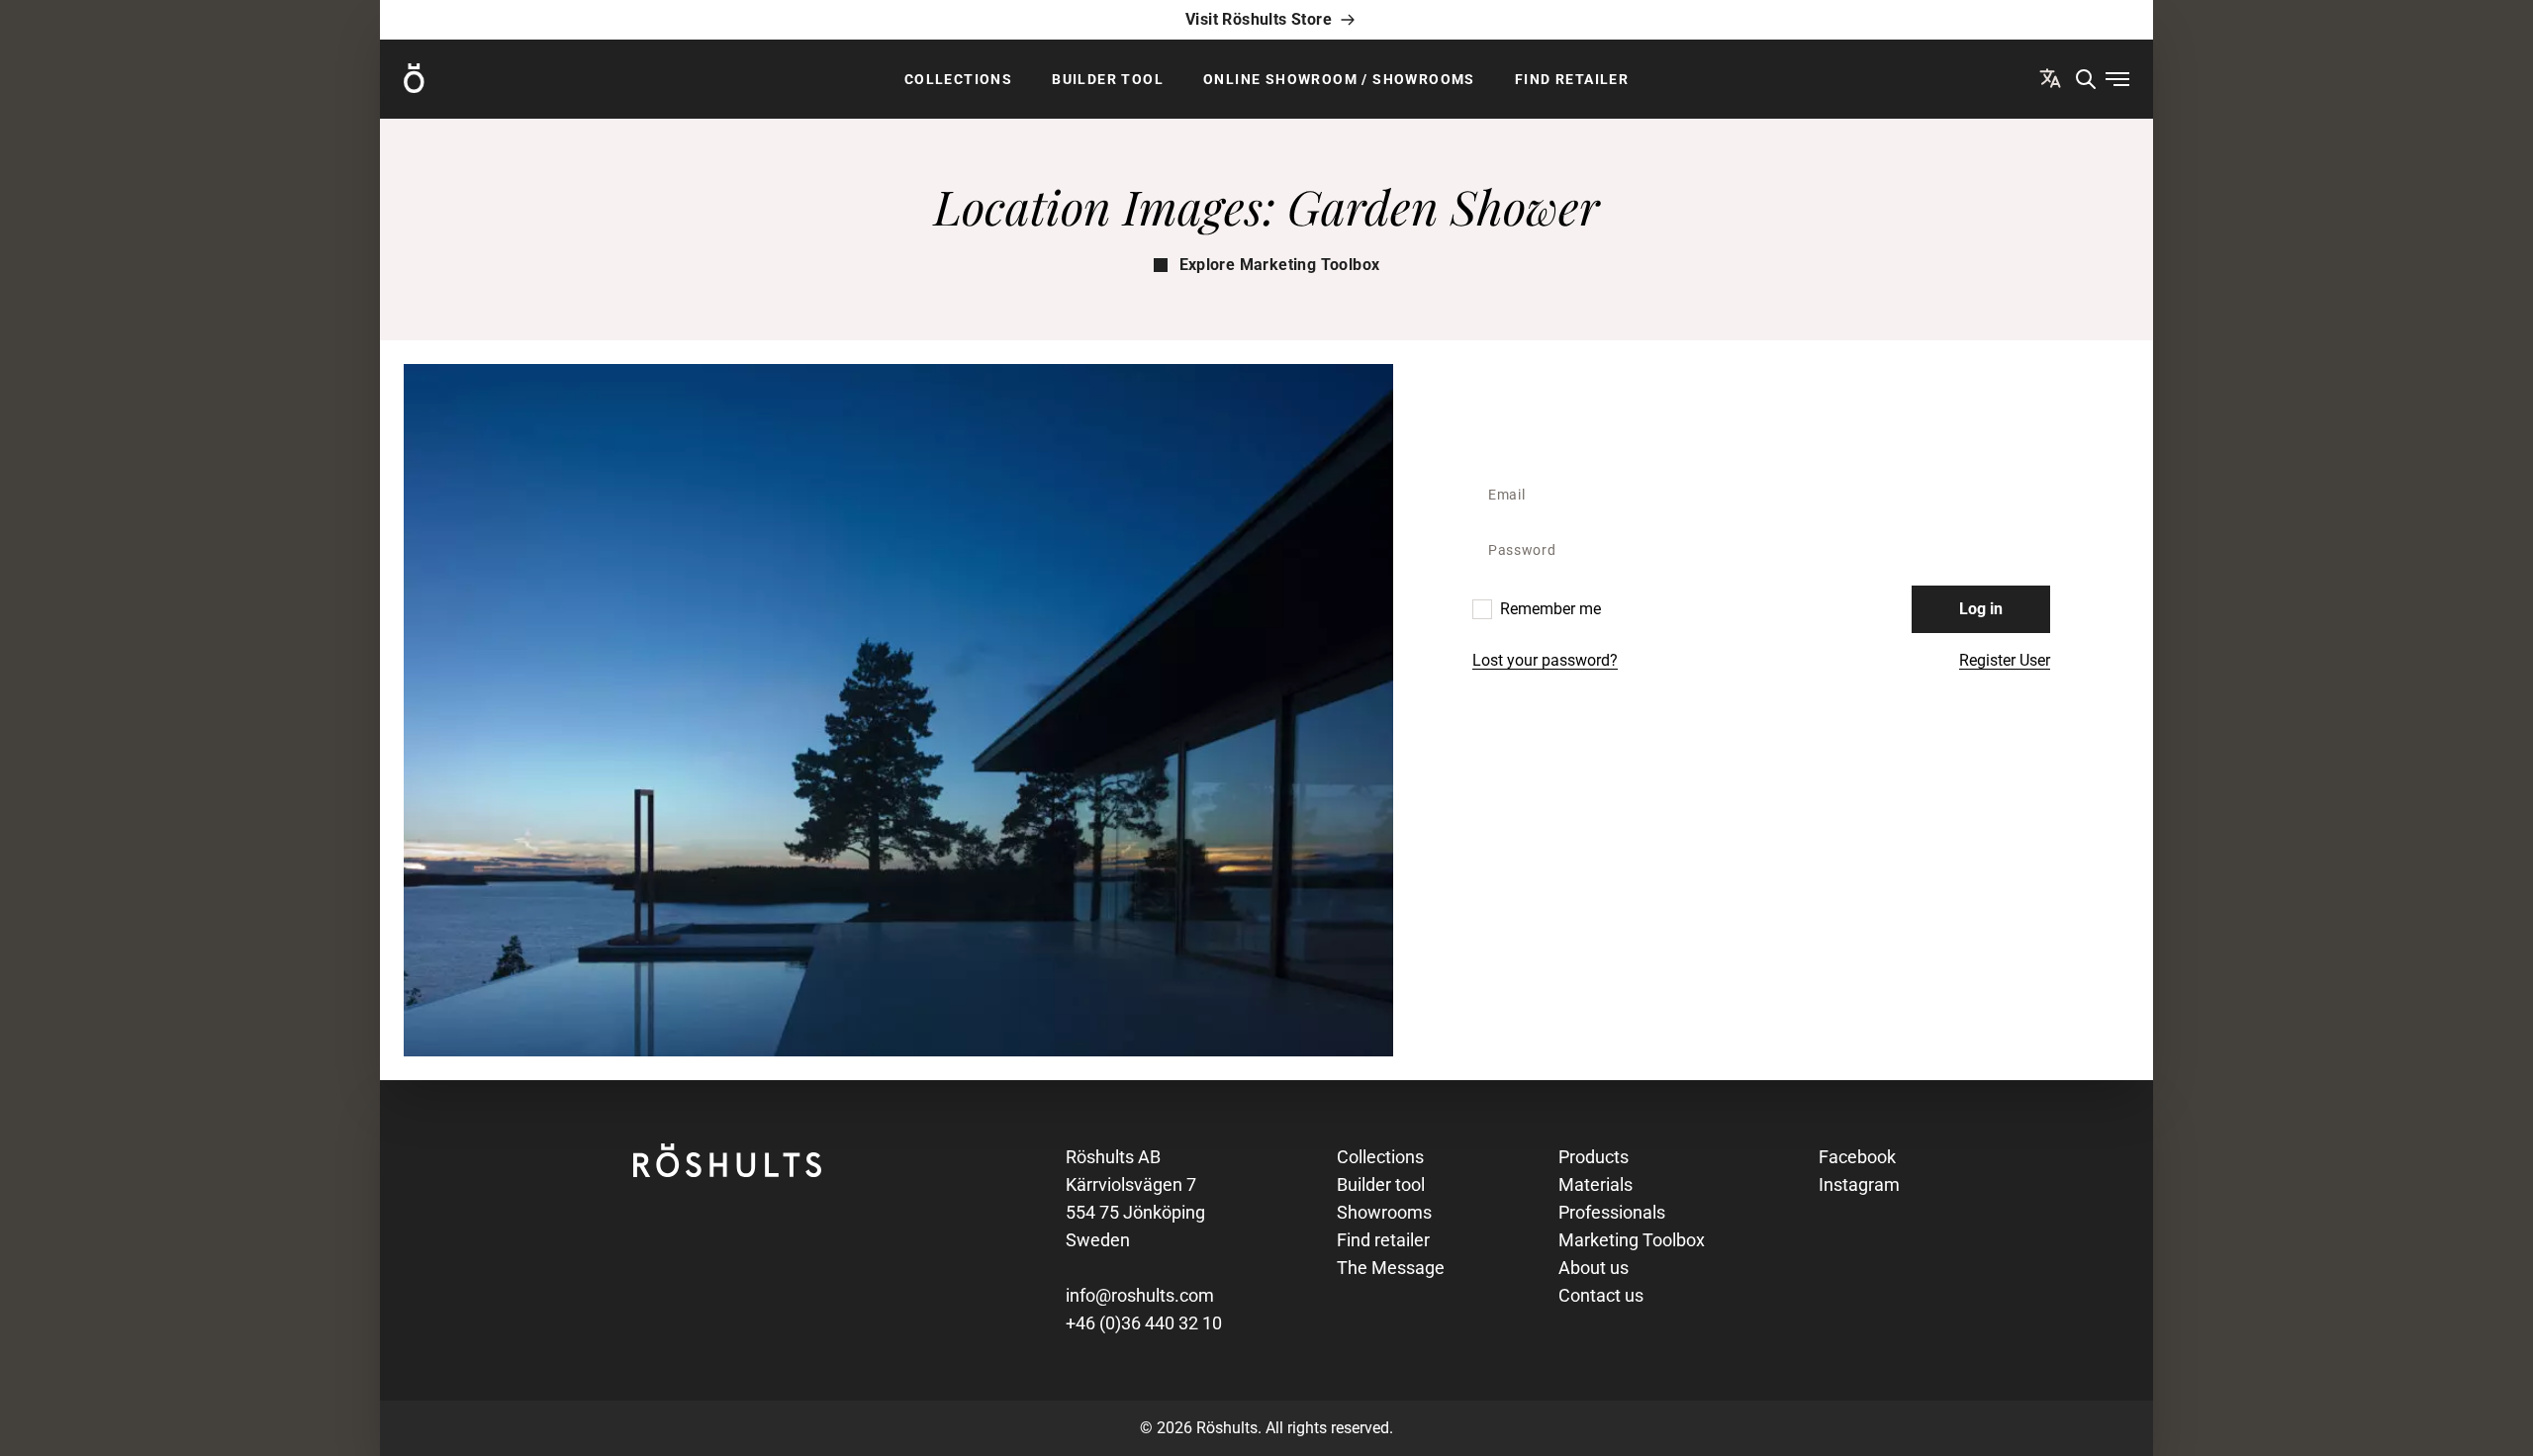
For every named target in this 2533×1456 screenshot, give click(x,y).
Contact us (1601, 1295)
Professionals (1612, 1212)
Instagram (1859, 1184)
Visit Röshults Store (1259, 19)
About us (1594, 1268)
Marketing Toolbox (1632, 1240)
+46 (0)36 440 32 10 (1144, 1323)
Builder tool (1108, 79)
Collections (958, 79)
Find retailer (1572, 79)
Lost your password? (1545, 660)
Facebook (1857, 1157)
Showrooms (1384, 1212)
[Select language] (2050, 78)
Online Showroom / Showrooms (1339, 79)
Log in (1981, 609)
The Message (1391, 1268)
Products (1594, 1157)
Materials (1595, 1184)
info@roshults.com (1140, 1295)
